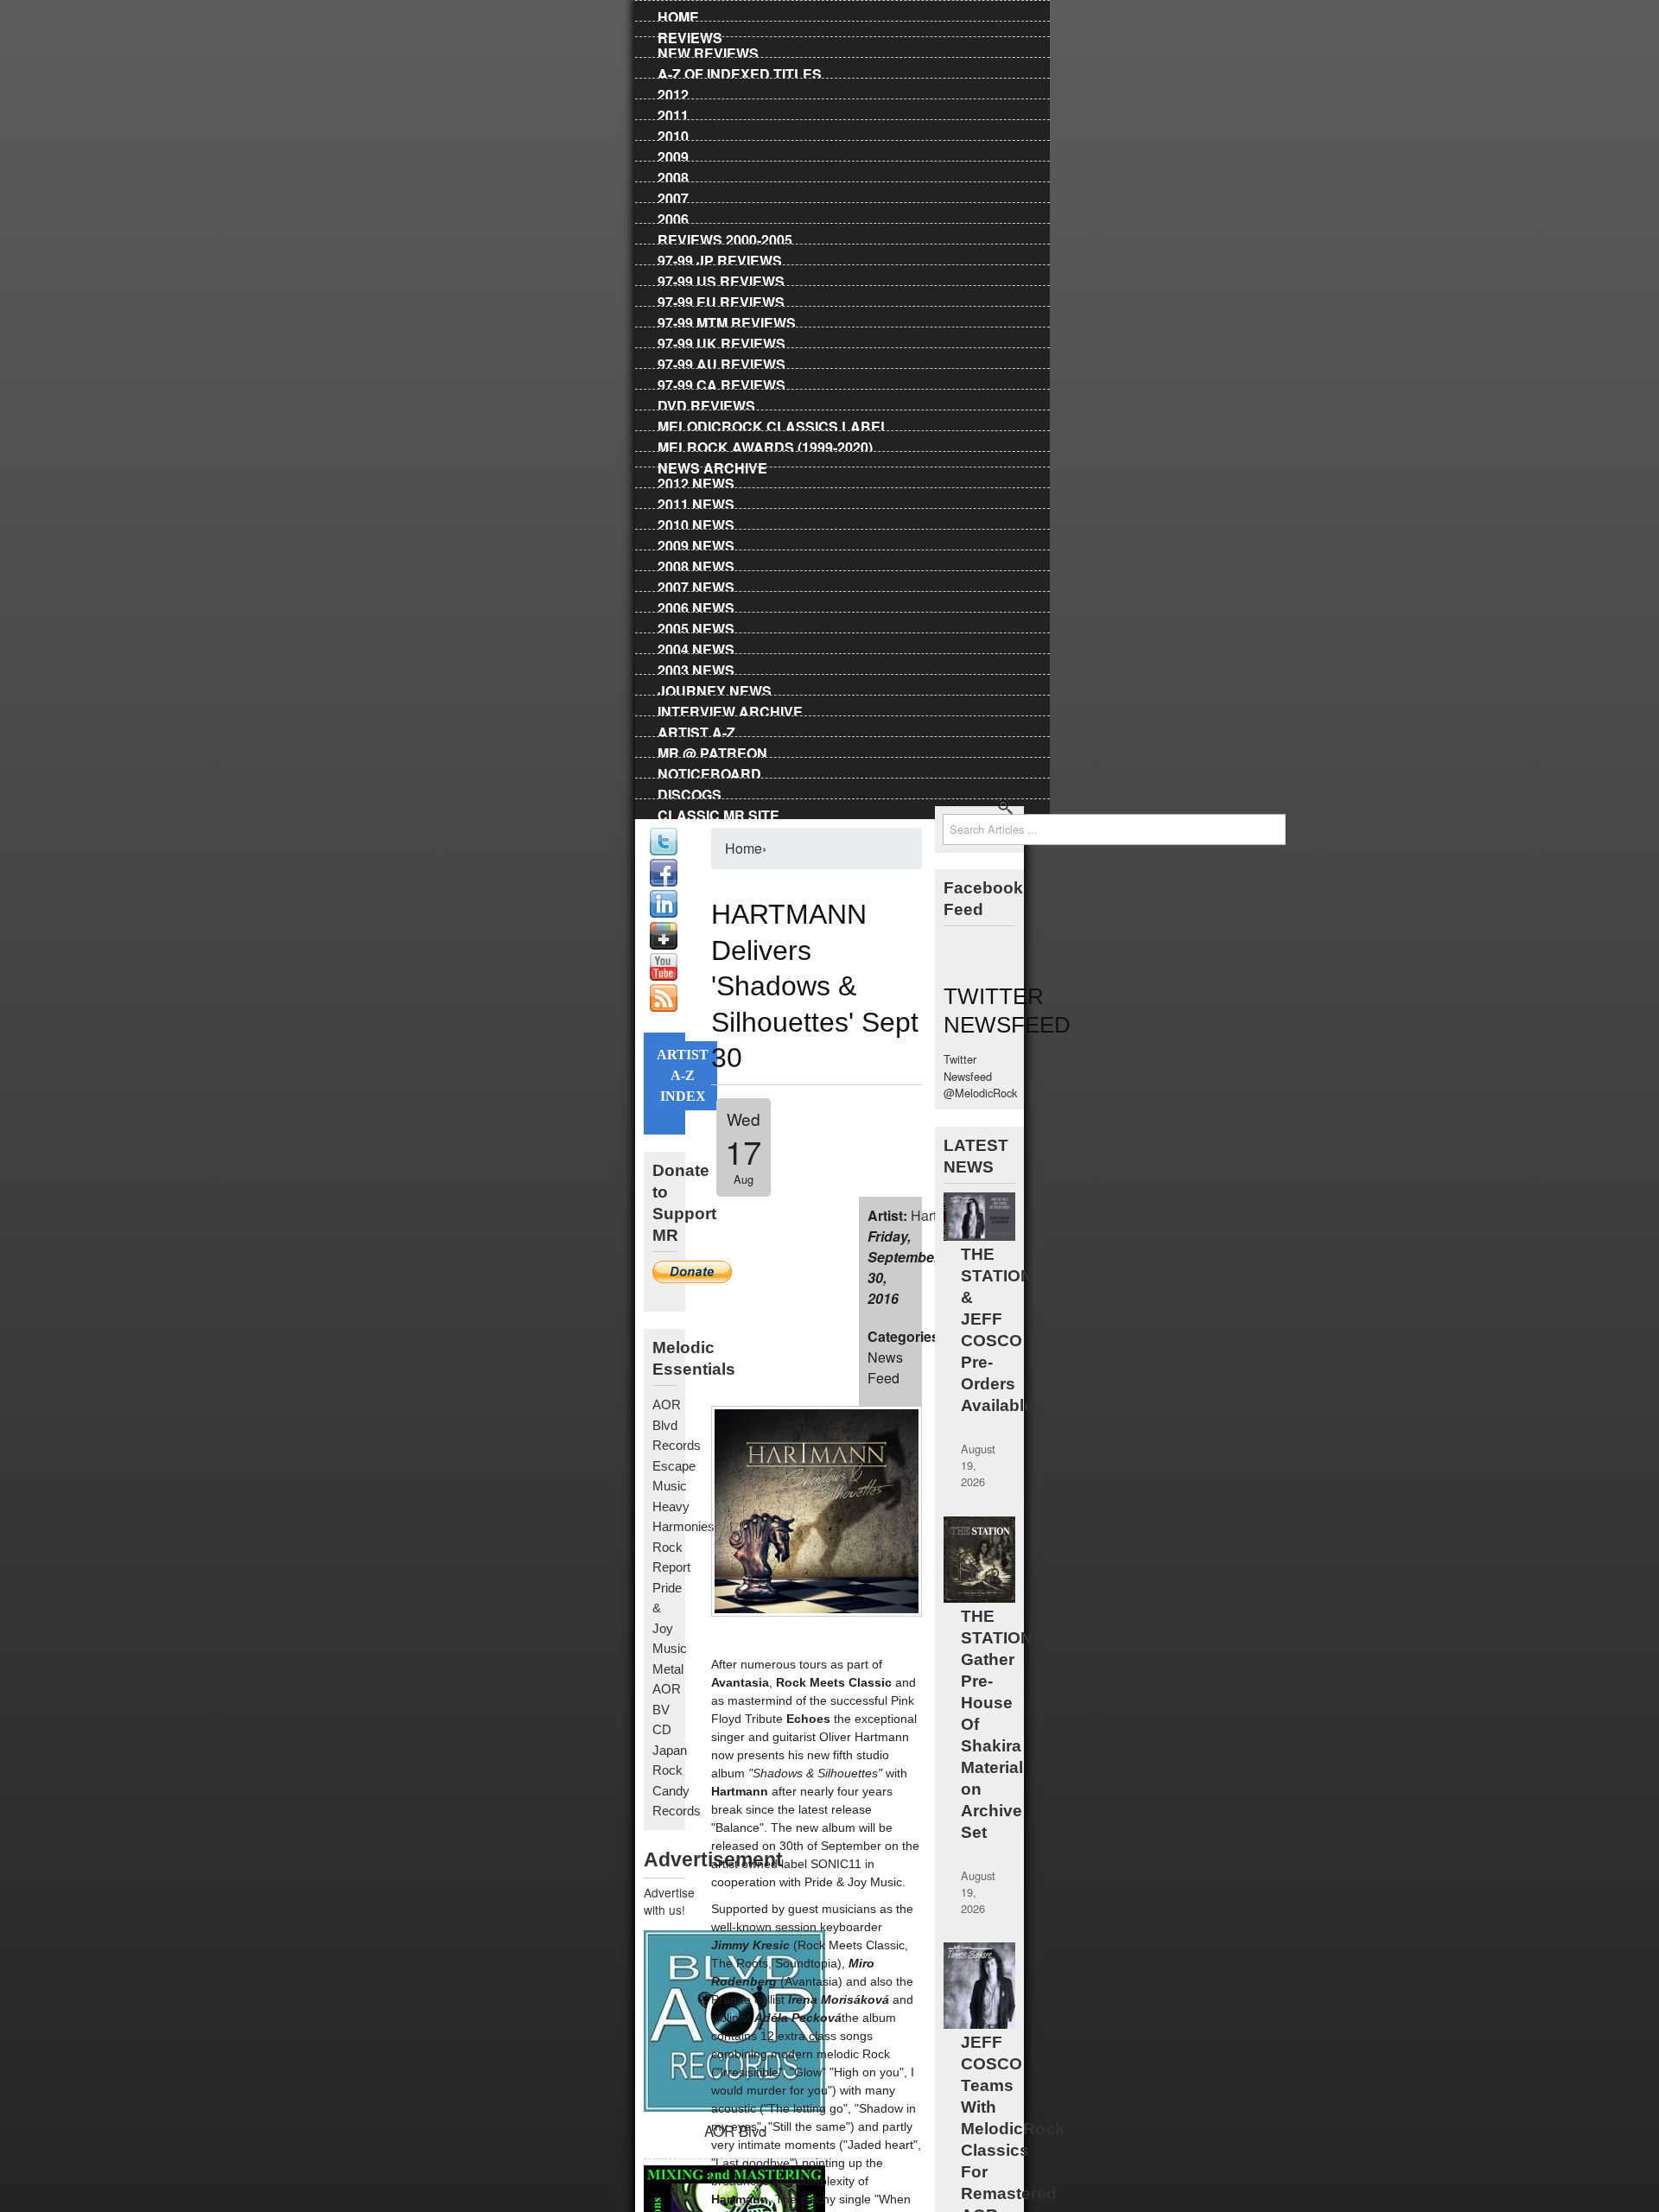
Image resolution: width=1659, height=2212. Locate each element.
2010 (673, 133)
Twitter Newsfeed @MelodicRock (980, 1075)
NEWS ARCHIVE (712, 465)
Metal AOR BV (668, 1689)
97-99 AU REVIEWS (721, 361)
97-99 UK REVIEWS (721, 340)
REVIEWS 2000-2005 (725, 237)
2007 (673, 195)
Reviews (690, 35)
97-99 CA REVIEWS (721, 382)
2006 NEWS (696, 605)
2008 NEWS (696, 563)
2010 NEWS (696, 522)
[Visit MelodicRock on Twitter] (664, 851)
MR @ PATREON (712, 750)
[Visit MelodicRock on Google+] (664, 945)
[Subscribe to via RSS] (664, 1007)
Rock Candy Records (677, 1790)
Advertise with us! (664, 1901)
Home (678, 14)
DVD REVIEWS (706, 403)
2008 (673, 175)
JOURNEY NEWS (715, 688)
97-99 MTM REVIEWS (727, 320)
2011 (673, 112)
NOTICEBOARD (709, 771)
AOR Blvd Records (677, 1425)
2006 (673, 216)
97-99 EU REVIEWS (721, 299)
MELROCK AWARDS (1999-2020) (765, 444)
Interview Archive (730, 709)
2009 (673, 154)
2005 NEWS (696, 626)
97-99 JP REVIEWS (720, 257)
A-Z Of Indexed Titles (740, 71)
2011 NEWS (696, 501)
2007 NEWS (696, 584)
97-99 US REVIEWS (721, 278)
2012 (673, 92)
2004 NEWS (696, 646)
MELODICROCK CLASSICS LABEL (773, 423)
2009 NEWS (696, 543)
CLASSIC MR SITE (718, 812)
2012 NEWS (696, 480)
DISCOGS (690, 791)
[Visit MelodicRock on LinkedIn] (664, 913)
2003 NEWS (696, 667)
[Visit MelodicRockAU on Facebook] (664, 882)
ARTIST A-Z (696, 729)
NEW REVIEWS (708, 50)
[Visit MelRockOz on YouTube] (664, 976)
